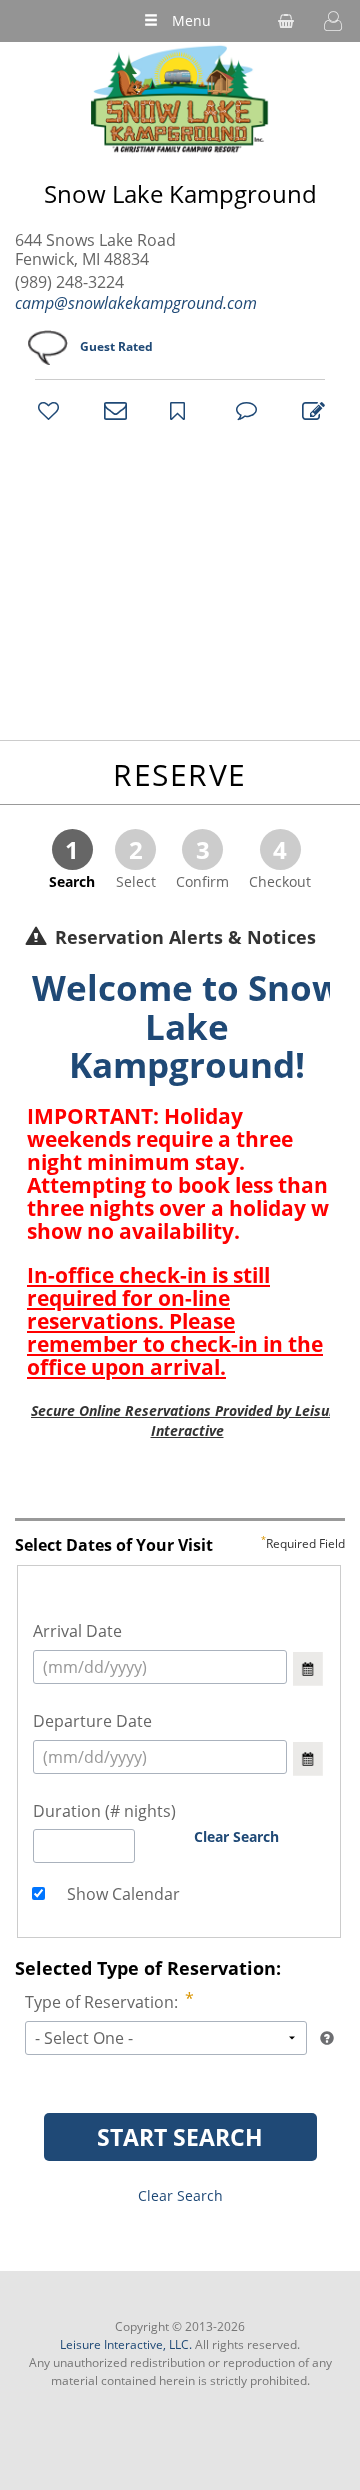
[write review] (310, 410)
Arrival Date (77, 1631)
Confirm (202, 862)
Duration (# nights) (104, 1811)
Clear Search (236, 1836)
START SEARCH (180, 2137)
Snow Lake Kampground (180, 194)
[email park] (112, 410)
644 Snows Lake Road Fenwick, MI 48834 (95, 250)
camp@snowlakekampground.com (136, 303)
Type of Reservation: (101, 2002)
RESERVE (180, 774)
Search (72, 862)
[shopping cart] (286, 21)
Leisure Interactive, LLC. (126, 2344)
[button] (333, 21)
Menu (191, 20)
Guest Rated (116, 346)
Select (136, 862)
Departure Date (92, 1721)
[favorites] (46, 410)
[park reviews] (244, 410)
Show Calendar (121, 1894)
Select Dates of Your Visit (180, 1546)
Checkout (280, 862)
